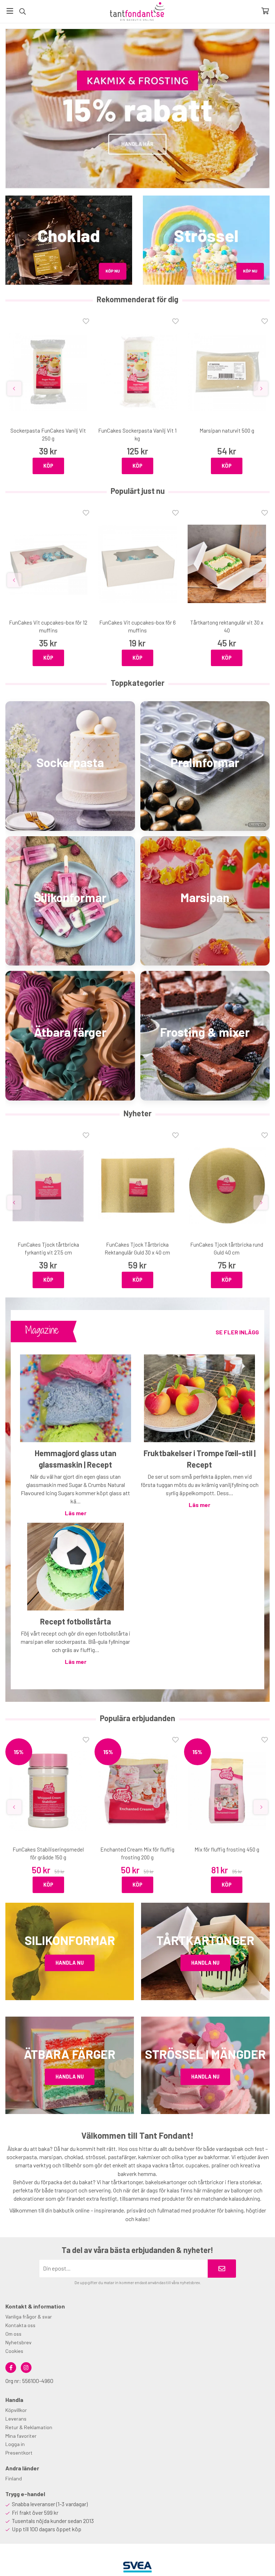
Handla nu (70, 1963)
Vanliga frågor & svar (29, 2317)
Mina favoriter (21, 2436)
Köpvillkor (16, 2410)
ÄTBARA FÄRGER (70, 2054)
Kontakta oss (20, 2325)
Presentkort (19, 2453)
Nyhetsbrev (18, 2342)
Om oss (13, 2334)
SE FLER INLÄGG (237, 1332)
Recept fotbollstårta (76, 1621)
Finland (14, 2478)
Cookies (14, 2351)
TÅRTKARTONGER (205, 1940)
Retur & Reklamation (29, 2427)
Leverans (16, 2419)
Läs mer (76, 1513)
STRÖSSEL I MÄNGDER (205, 2054)
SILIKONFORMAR (70, 1940)
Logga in (15, 2444)
